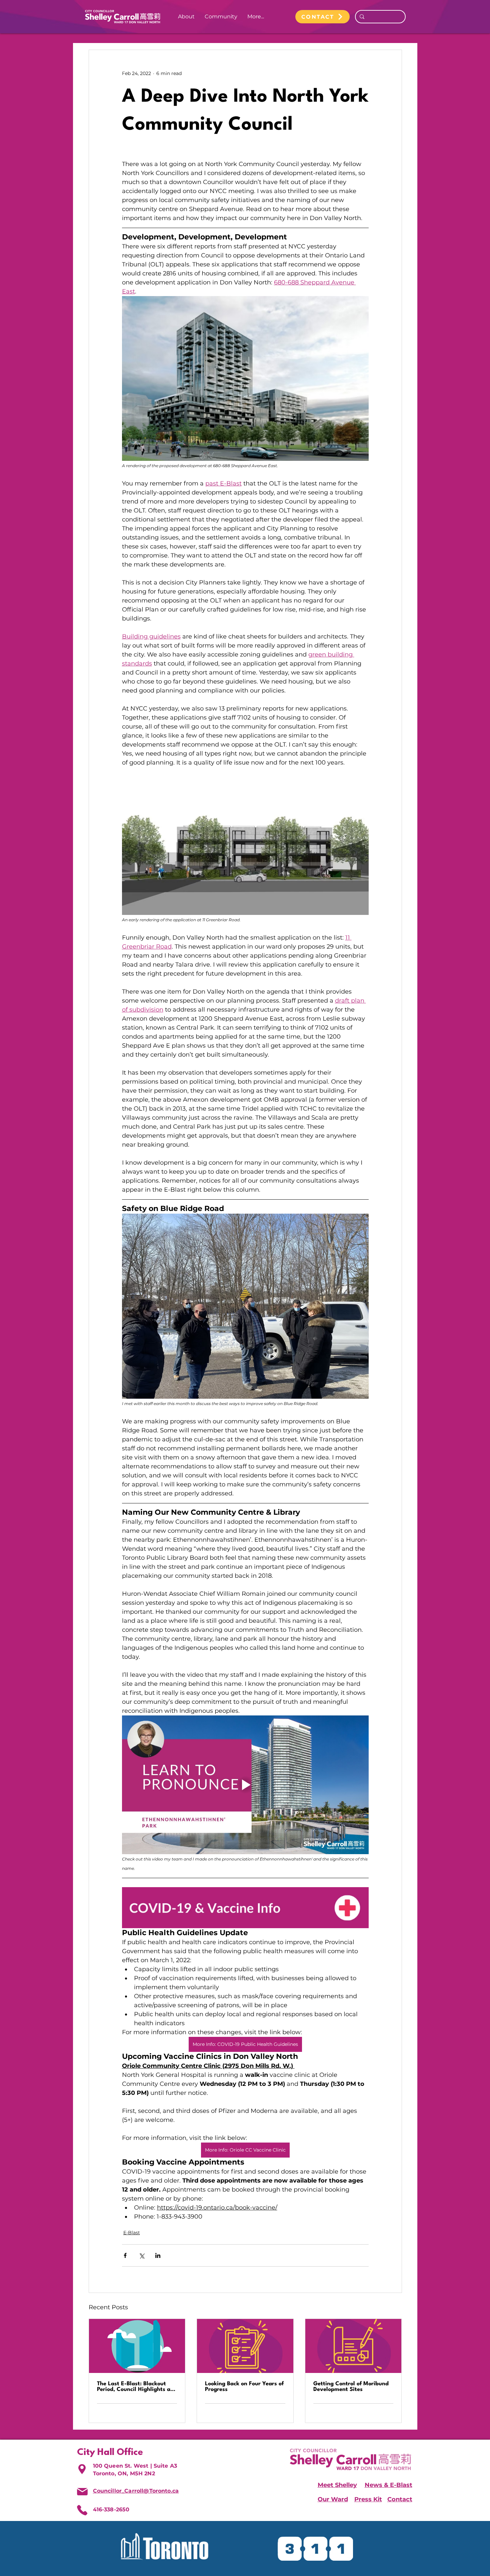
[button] (186, 17)
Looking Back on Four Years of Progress (244, 2387)
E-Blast (132, 2233)
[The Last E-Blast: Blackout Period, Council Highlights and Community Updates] (137, 2346)
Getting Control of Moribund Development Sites (351, 2387)
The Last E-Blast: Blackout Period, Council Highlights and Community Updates (137, 2387)
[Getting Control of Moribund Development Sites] (353, 2346)
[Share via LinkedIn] (158, 2255)
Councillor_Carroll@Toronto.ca (136, 2491)
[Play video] (245, 1785)
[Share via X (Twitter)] (141, 2255)
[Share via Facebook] (125, 2255)
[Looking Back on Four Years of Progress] (245, 2346)
